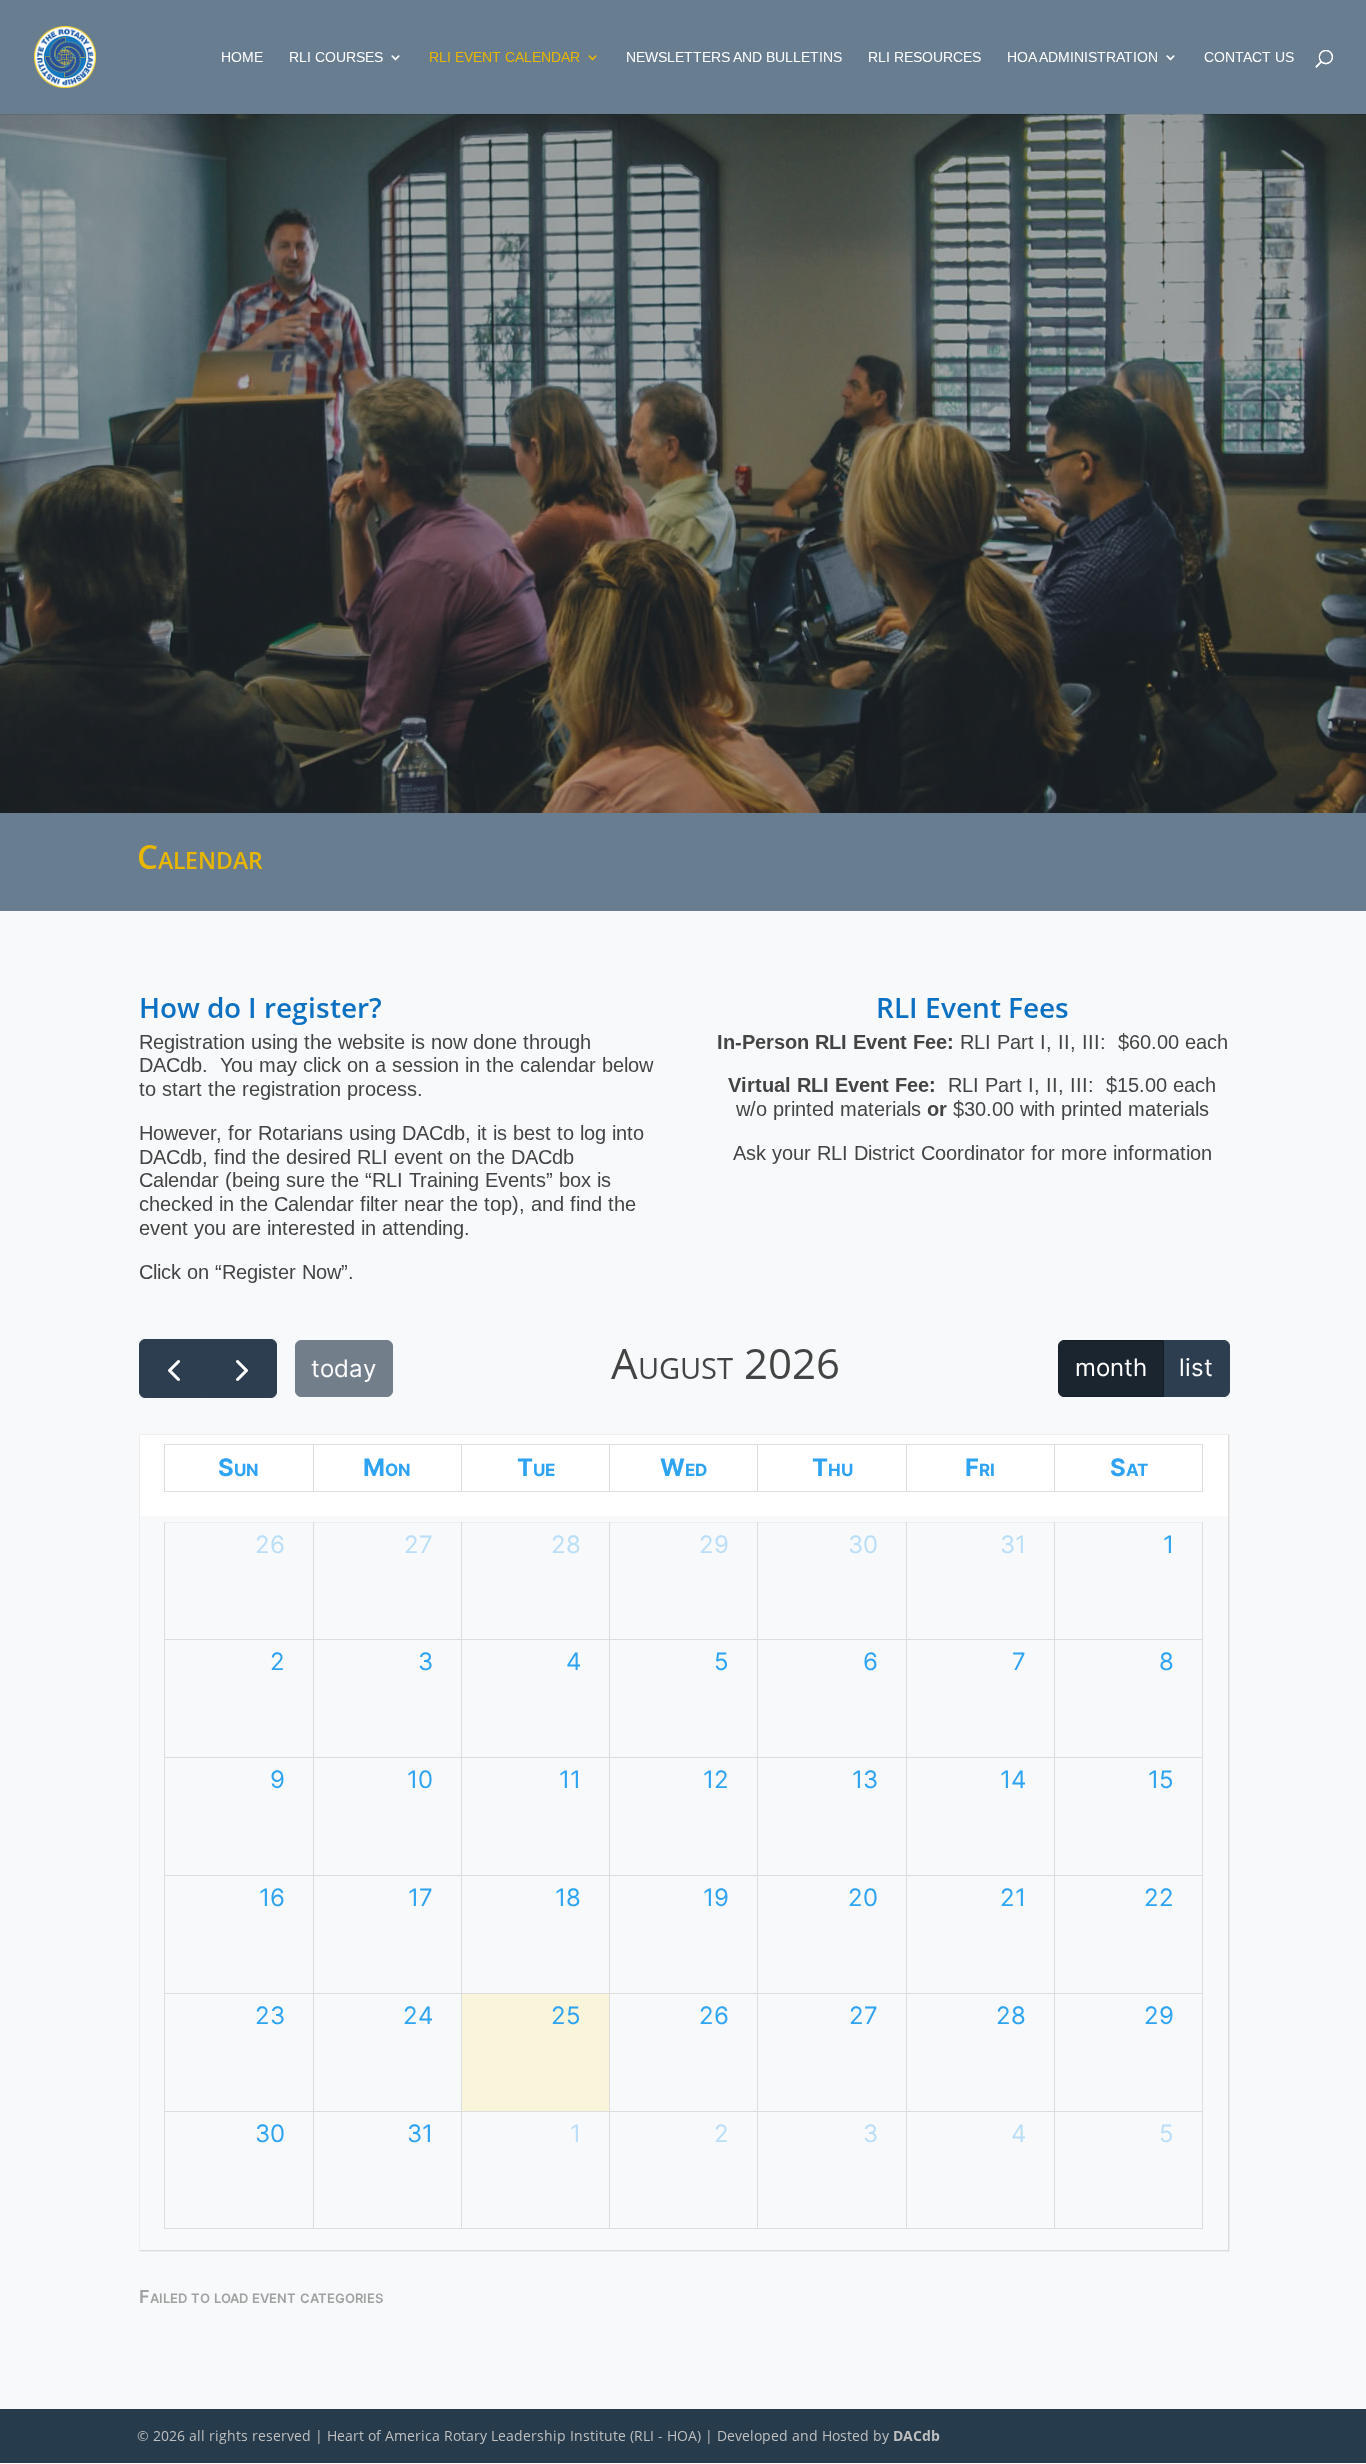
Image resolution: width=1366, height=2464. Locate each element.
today (343, 1368)
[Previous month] (173, 1368)
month (1111, 1367)
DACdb (916, 2435)
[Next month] (241, 1368)
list (1196, 1367)
